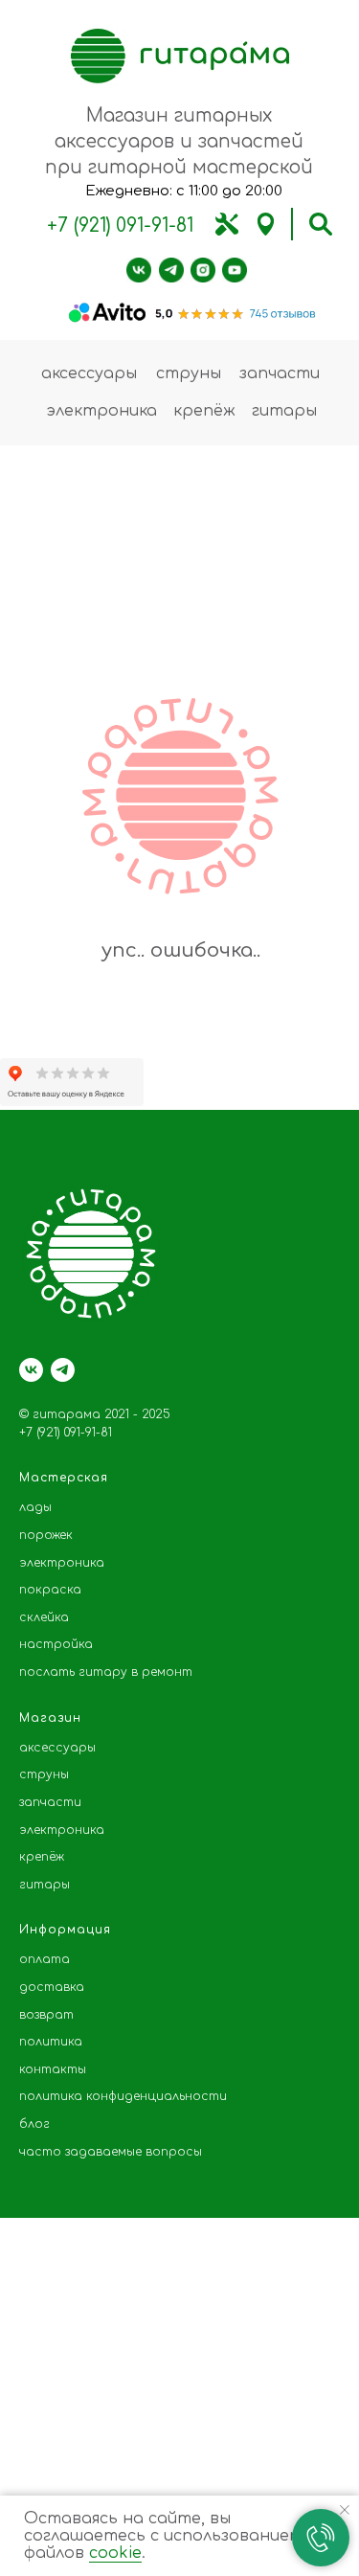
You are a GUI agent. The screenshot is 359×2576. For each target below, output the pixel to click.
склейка (44, 1617)
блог (34, 2124)
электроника (101, 411)
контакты (53, 2069)
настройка (56, 1644)
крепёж (204, 411)
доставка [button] (52, 1987)
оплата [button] (45, 1959)
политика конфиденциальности (123, 2096)
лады (35, 1507)
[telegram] (63, 1370)
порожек (46, 1535)
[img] (227, 224)
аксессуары (89, 373)
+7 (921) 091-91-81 (120, 226)
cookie (115, 2553)
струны (189, 373)
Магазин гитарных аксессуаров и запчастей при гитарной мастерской (179, 141)
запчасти (280, 373)
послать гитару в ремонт (106, 1672)
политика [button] (51, 2042)
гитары (284, 411)
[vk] (31, 1370)
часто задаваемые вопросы (111, 2152)
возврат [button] (46, 2015)
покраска (50, 1590)
